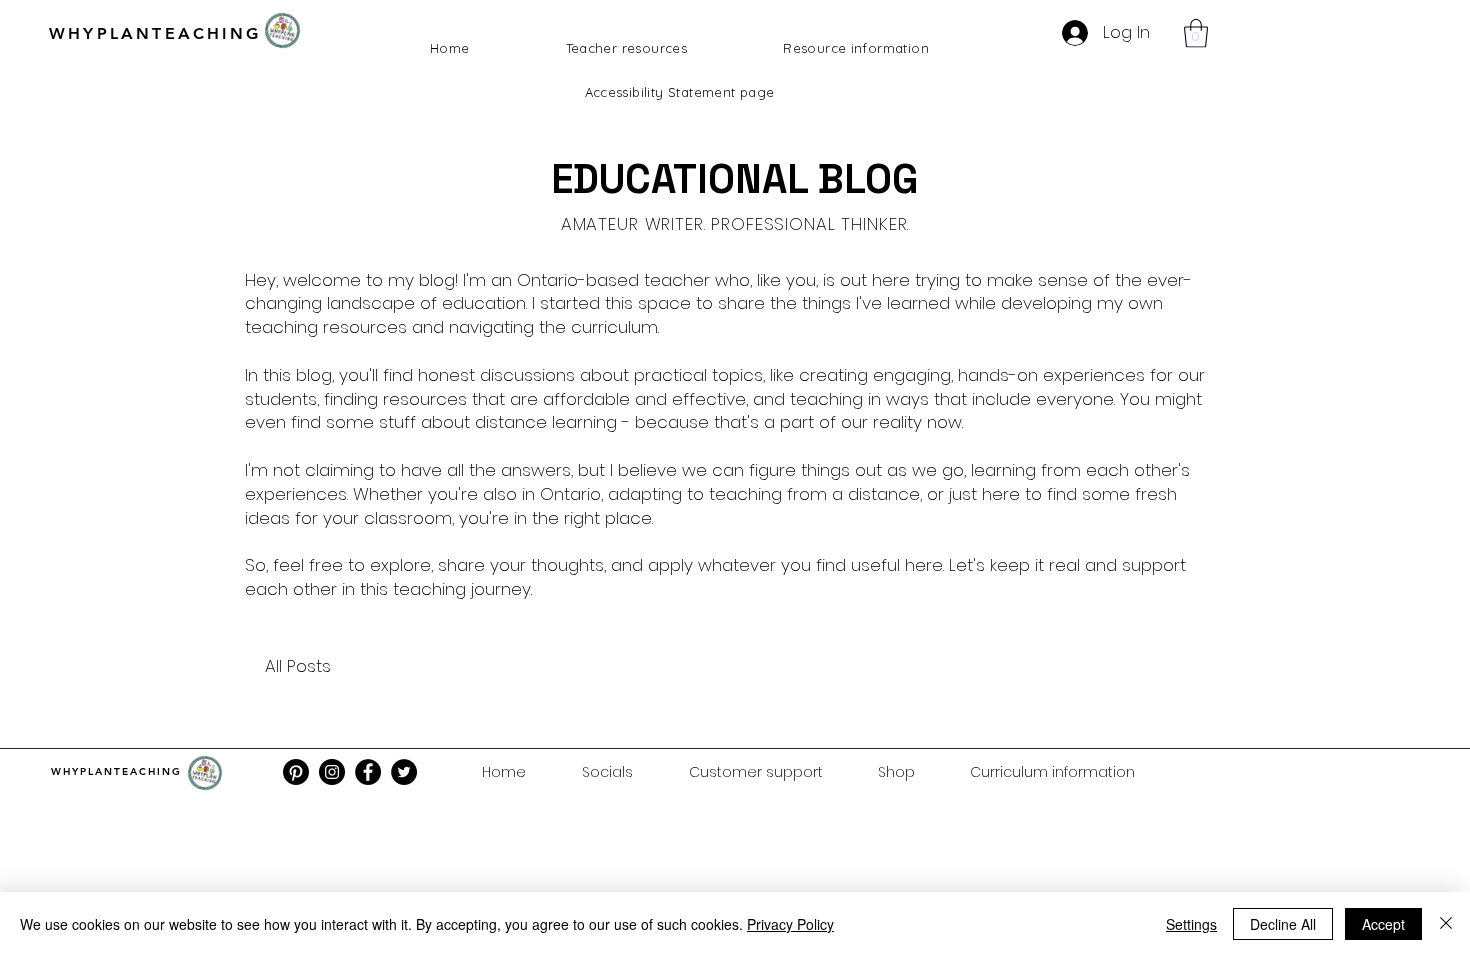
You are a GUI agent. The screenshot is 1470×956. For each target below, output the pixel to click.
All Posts (298, 666)
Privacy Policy (790, 924)
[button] (1196, 33)
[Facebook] (368, 772)
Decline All (1283, 924)
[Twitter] (404, 772)
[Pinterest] (296, 772)
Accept (1383, 924)
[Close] (1446, 924)
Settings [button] (1191, 924)
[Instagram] (332, 772)
